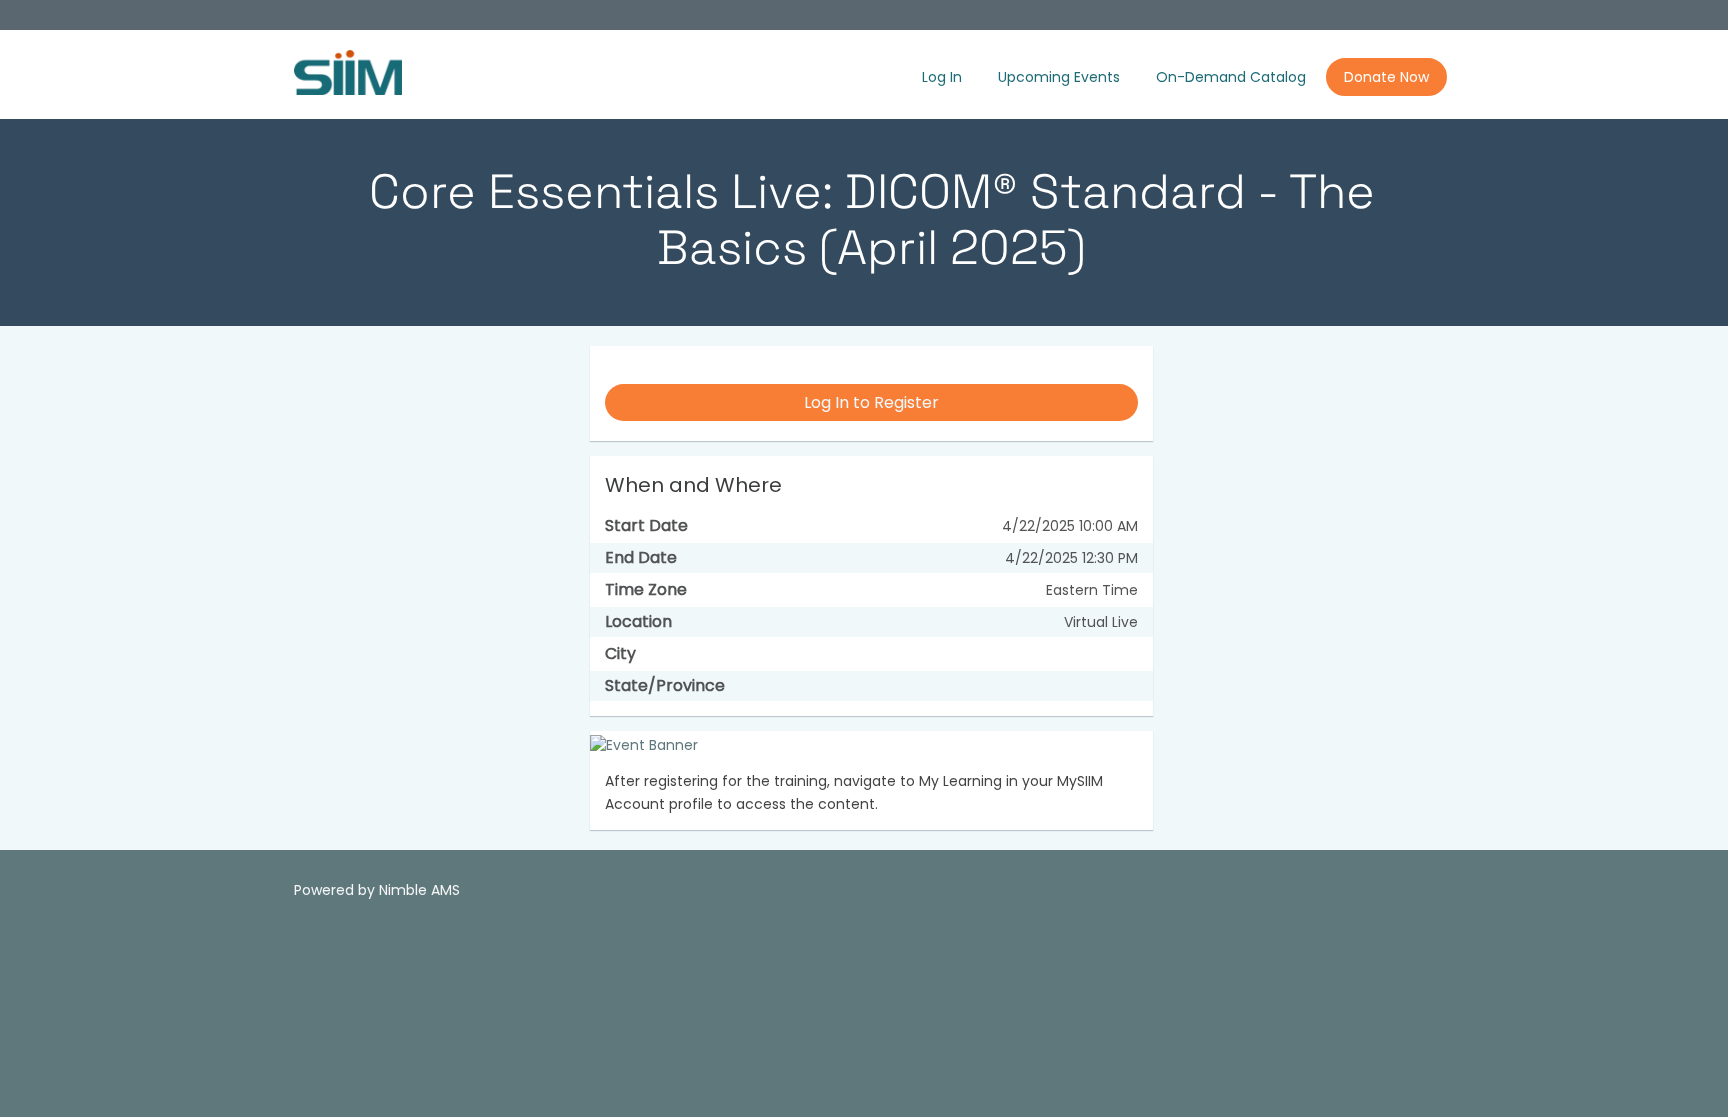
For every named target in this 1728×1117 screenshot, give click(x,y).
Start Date (646, 526)
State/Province (665, 686)
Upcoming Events (1059, 77)
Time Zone (646, 590)
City (620, 654)
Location (638, 622)
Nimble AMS (419, 890)
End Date (641, 558)
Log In (942, 77)
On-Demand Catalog (1231, 77)
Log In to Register (871, 402)
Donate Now (1386, 77)
